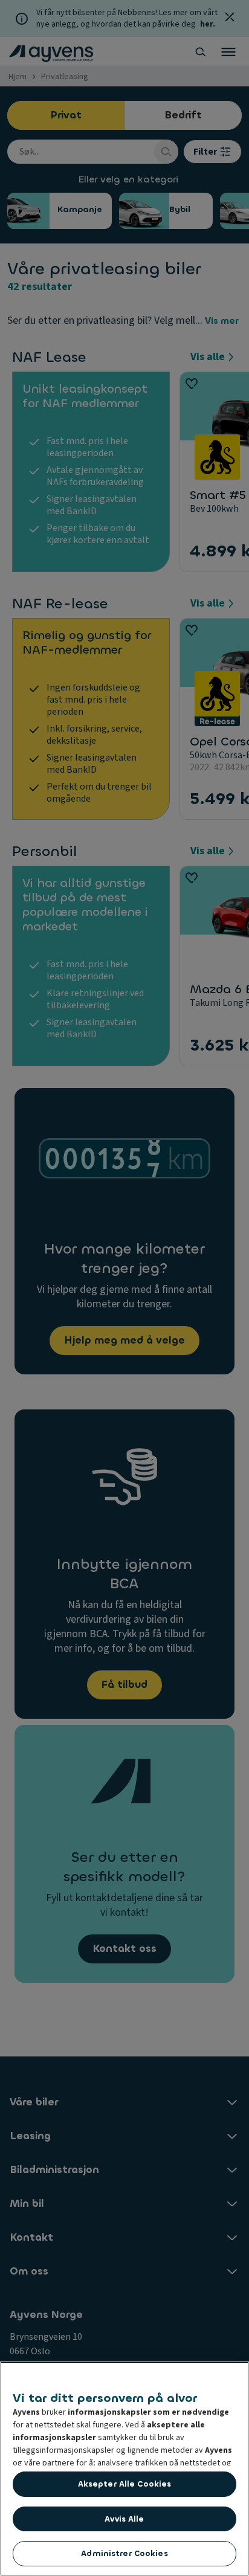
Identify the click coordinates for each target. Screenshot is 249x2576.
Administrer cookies (124, 2553)
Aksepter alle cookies (125, 2484)
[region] (124, 2469)
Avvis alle (124, 2519)
